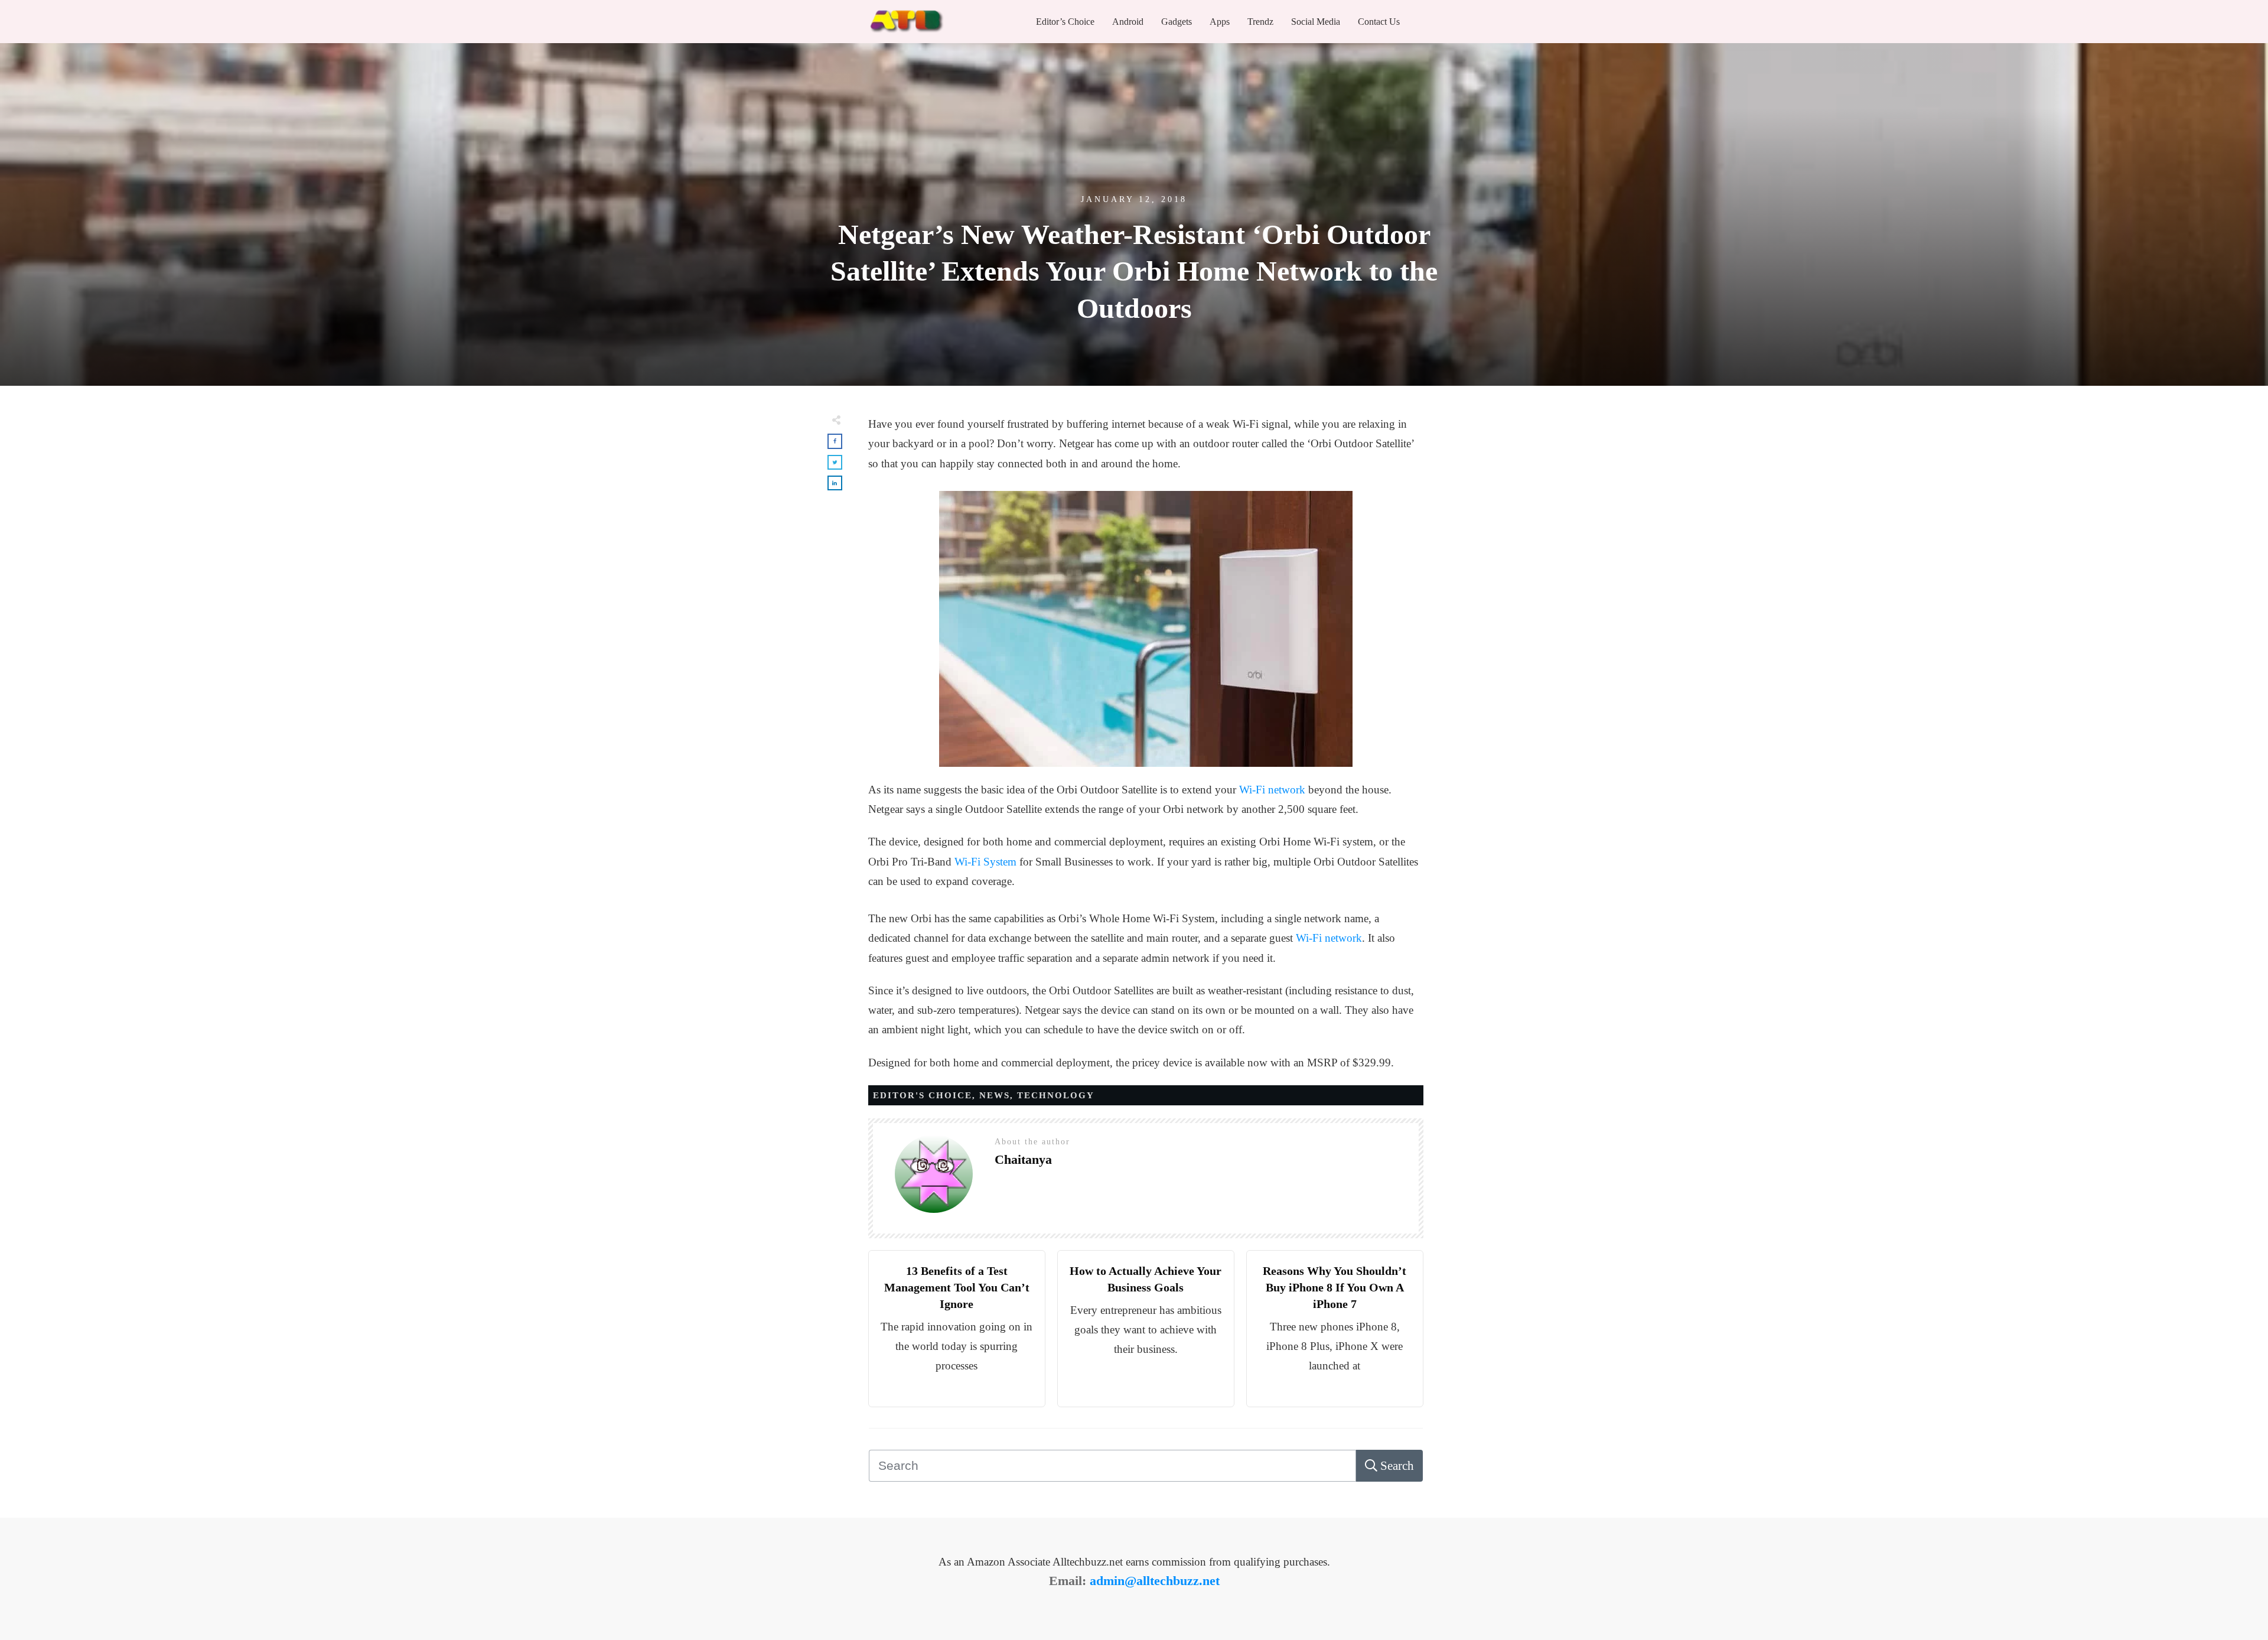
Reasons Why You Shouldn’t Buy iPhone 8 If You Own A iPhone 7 (1335, 1287)
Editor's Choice (923, 1095)
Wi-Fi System (985, 862)
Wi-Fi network (1272, 790)
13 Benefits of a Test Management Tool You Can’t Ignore (957, 1287)
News (995, 1095)
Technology (1056, 1095)
